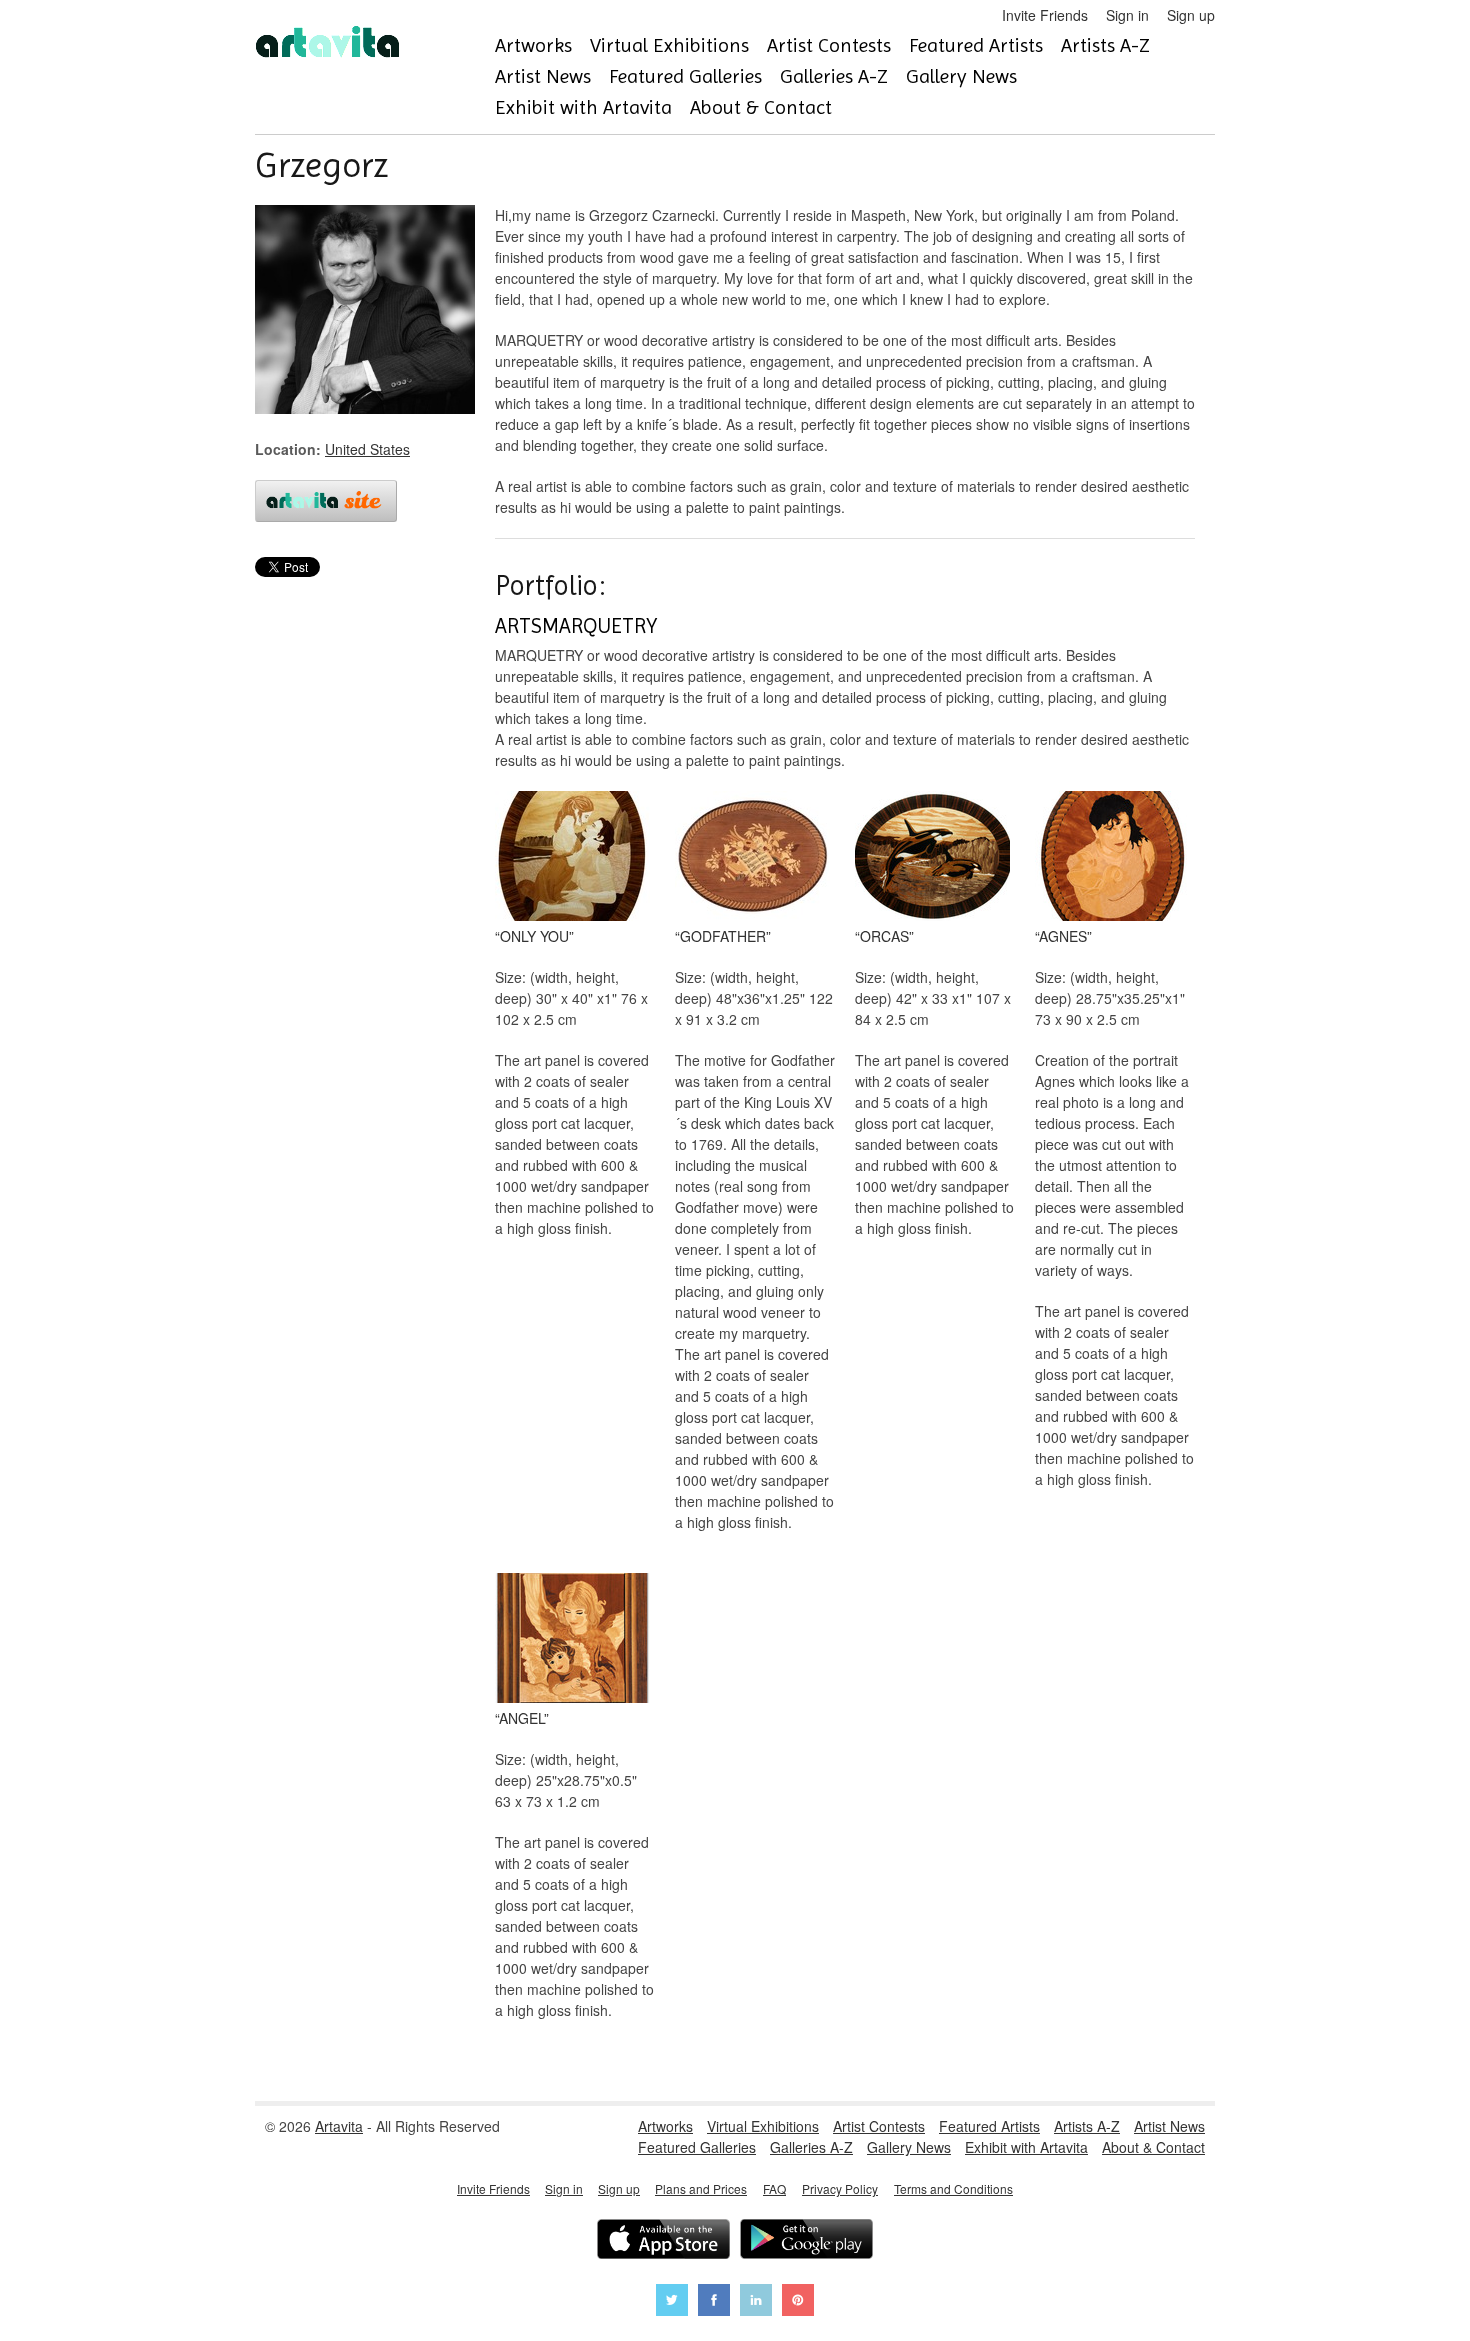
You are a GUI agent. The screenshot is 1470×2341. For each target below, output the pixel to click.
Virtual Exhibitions (669, 45)
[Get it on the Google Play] (806, 2241)
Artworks (533, 45)
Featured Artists (976, 45)
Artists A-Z (1105, 45)
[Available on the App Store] (663, 2241)
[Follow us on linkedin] (756, 2302)
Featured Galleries (685, 76)
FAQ (774, 2188)
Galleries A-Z (834, 76)
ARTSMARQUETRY (576, 626)
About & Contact (761, 107)
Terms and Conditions (953, 2188)
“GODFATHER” (723, 936)
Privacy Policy (840, 2188)
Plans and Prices (701, 2188)
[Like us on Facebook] (714, 2302)
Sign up (1191, 15)
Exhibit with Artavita (583, 107)
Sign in (1127, 15)
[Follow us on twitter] (672, 2302)
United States (367, 449)
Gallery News (961, 76)
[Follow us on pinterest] (798, 2302)
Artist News (543, 76)
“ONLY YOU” (534, 936)
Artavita (339, 2126)
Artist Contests (829, 45)
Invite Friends (1045, 15)
